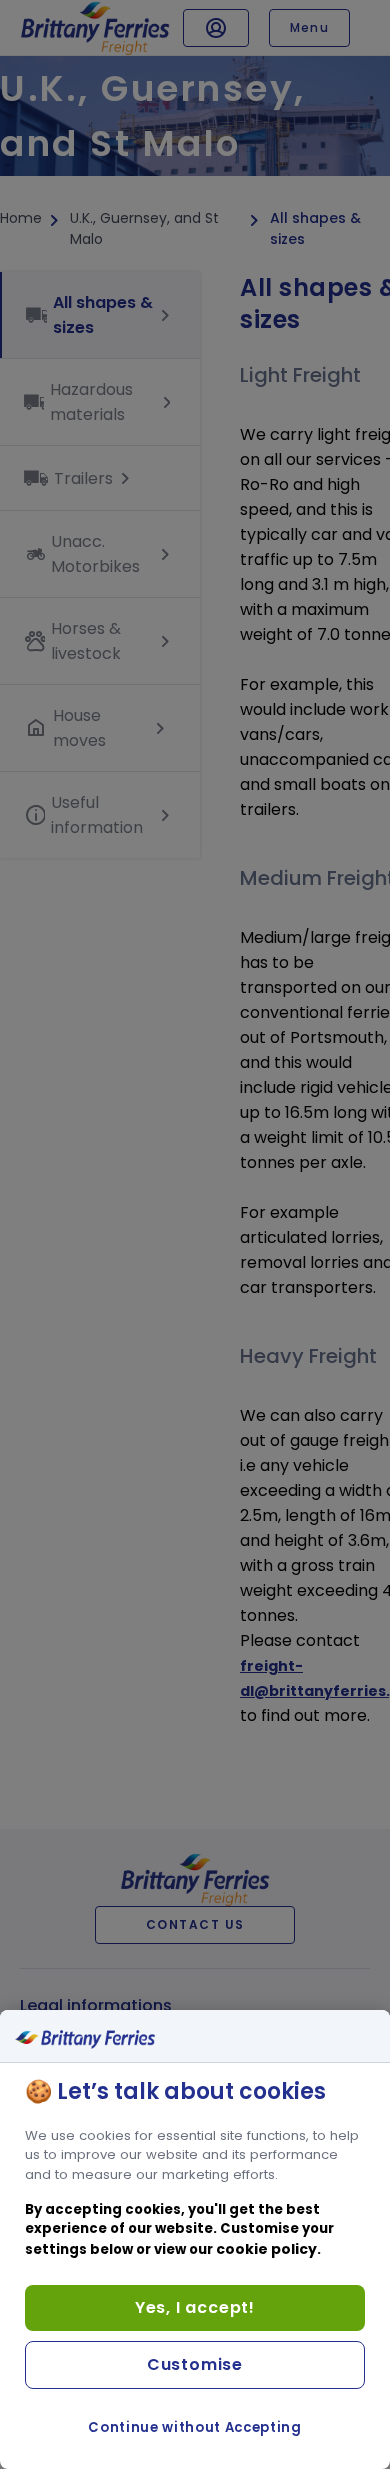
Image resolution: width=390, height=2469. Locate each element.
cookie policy (266, 2249)
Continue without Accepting (194, 2427)
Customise (195, 2364)
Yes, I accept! (195, 2307)
